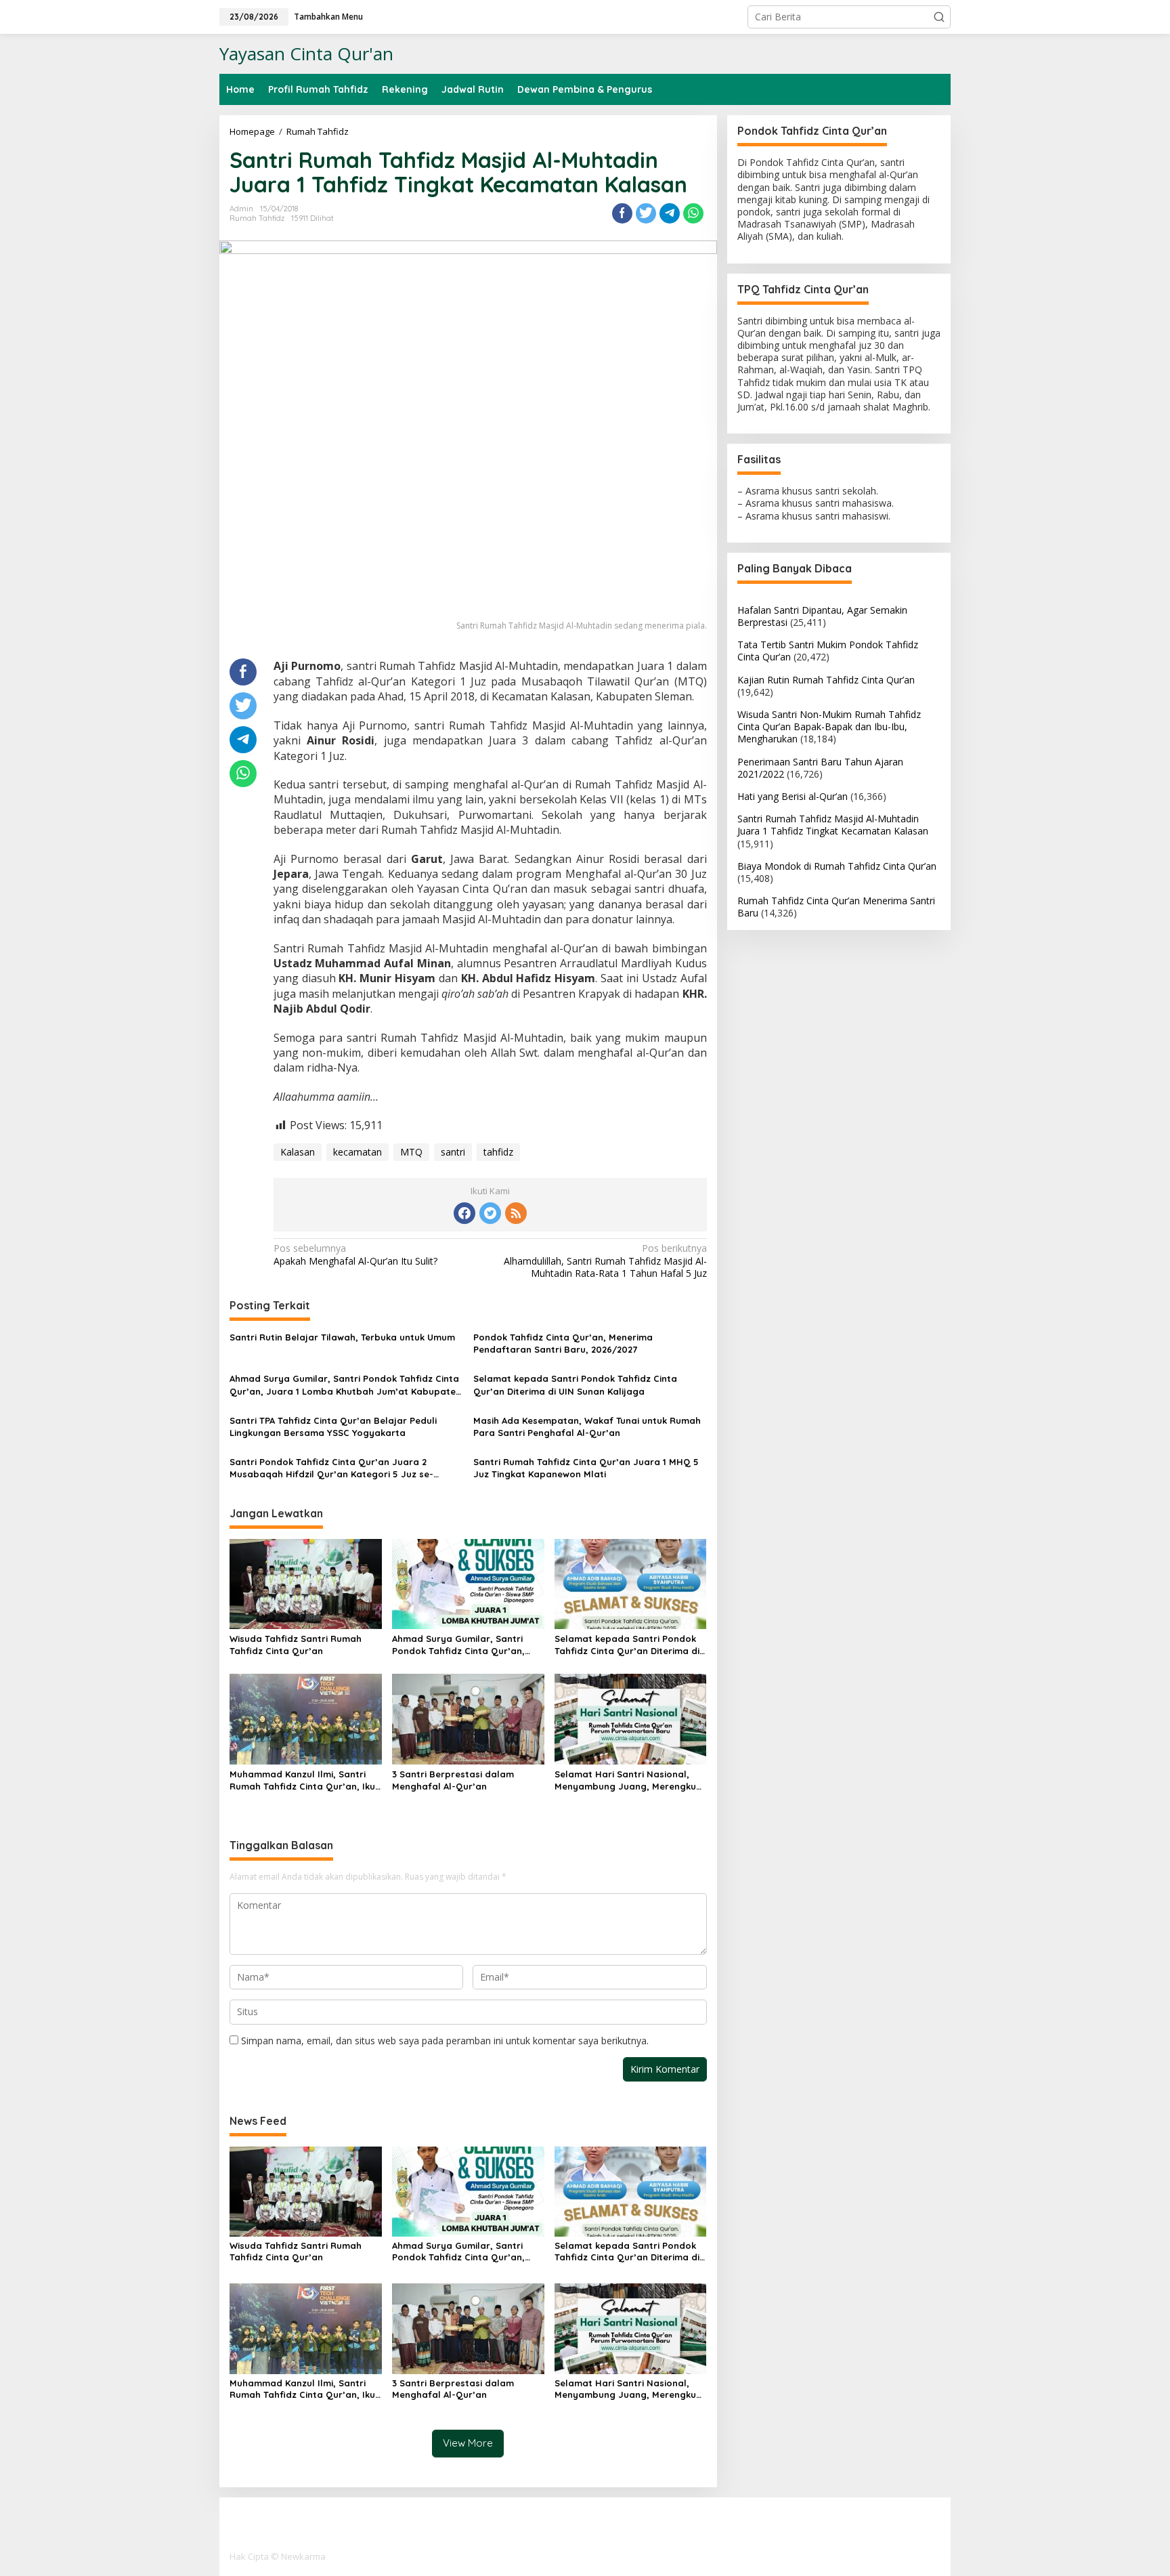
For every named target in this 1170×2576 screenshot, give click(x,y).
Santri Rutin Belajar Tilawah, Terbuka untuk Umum (342, 1337)
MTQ (411, 1152)
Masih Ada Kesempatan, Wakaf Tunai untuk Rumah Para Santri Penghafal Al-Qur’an (587, 1427)
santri (453, 1152)
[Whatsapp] (693, 213)
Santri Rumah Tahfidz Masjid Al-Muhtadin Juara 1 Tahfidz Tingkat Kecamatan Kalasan (833, 825)
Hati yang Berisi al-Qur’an (793, 796)
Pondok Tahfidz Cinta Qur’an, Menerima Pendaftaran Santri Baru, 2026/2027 (563, 1343)
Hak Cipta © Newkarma (278, 2556)
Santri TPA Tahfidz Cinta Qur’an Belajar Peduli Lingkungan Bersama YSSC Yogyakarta (333, 1427)
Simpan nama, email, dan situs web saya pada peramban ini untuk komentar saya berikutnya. (445, 2041)
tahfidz (498, 1152)
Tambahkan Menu (328, 17)
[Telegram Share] (670, 213)
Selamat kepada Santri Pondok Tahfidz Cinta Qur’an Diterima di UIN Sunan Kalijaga (575, 1385)
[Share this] (622, 213)
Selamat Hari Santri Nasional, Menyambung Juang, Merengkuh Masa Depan (628, 1780)
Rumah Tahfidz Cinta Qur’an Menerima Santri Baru (836, 907)
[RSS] (516, 1213)
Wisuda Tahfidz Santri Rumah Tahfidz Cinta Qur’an (296, 1645)
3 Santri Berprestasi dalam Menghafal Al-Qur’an (453, 1780)
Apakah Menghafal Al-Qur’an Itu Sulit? (355, 1254)
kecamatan (357, 1152)
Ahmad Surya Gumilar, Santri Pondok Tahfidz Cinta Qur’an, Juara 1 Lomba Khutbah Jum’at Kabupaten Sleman (345, 1385)
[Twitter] (490, 1213)
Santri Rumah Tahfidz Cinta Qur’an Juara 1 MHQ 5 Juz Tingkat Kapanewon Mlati (586, 1468)
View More (468, 2443)
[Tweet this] (646, 213)
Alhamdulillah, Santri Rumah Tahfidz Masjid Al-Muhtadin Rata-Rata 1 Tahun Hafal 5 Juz (605, 1261)
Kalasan (298, 1152)
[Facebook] (464, 1213)
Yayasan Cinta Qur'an (306, 54)
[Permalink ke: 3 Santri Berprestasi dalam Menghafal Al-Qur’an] (468, 1718)
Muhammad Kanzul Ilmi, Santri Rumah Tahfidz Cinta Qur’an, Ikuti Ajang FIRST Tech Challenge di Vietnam (305, 1780)
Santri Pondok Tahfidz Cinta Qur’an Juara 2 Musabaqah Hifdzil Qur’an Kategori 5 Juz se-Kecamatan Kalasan (331, 1468)
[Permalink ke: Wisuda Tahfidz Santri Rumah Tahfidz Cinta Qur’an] (306, 1583)
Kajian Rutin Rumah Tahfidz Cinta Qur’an (826, 679)
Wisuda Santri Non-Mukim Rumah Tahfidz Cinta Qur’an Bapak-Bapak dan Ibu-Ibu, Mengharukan (829, 726)
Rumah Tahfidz (257, 218)
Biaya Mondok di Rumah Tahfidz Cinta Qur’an (837, 865)
